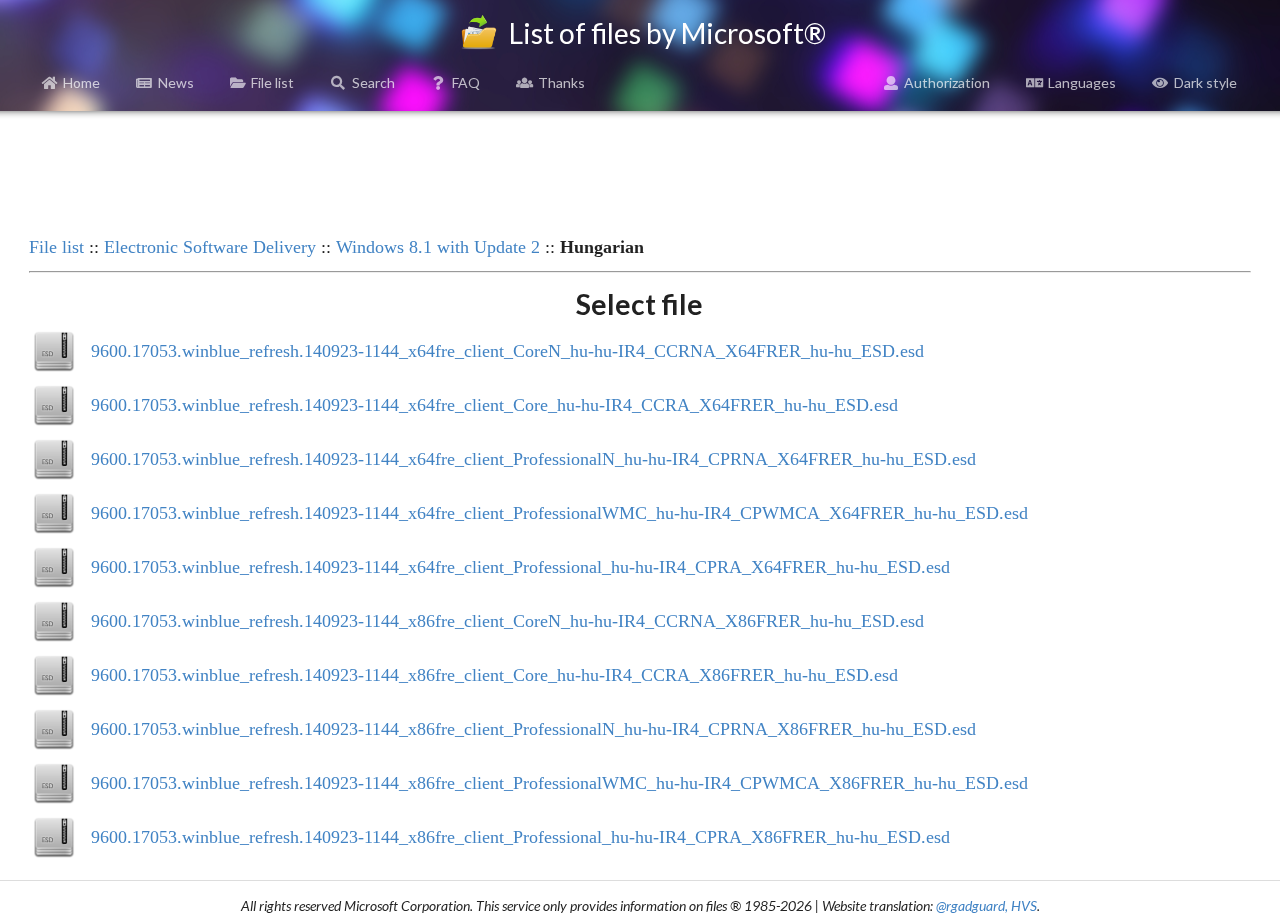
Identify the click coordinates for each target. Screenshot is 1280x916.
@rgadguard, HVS (986, 905)
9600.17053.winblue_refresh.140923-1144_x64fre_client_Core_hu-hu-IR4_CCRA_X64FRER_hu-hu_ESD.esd (494, 405)
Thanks (561, 82)
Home (81, 82)
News (176, 82)
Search (373, 82)
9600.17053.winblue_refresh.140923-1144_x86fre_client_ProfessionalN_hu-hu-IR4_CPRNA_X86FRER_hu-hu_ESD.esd (533, 729)
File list (272, 82)
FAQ (466, 82)
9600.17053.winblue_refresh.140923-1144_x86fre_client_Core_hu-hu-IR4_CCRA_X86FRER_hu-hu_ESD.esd (494, 675)
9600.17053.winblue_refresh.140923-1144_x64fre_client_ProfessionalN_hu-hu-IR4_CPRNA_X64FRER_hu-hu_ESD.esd (533, 459)
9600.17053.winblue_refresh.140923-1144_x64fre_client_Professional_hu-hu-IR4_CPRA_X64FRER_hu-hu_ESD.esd (520, 567)
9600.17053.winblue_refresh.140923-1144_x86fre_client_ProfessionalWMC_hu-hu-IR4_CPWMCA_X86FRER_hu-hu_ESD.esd (559, 783)
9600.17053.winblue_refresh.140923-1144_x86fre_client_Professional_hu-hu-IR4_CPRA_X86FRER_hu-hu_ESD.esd (520, 837)
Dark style (1205, 82)
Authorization (947, 82)
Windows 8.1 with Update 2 (438, 247)
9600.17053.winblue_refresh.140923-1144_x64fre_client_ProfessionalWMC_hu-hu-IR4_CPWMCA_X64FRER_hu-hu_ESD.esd (559, 513)
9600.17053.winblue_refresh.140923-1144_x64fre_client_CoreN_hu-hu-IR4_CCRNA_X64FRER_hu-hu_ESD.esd (507, 351)
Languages (1082, 82)
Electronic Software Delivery (210, 247)
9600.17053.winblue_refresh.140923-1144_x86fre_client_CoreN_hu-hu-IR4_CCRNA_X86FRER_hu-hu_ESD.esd (507, 621)
